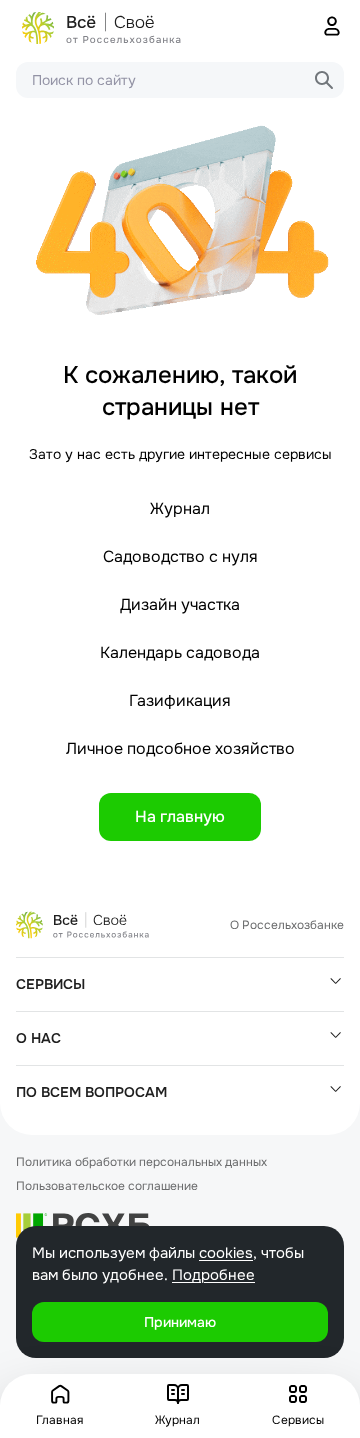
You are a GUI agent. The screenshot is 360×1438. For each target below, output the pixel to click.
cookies (226, 1253)
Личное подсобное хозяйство (180, 748)
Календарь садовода (180, 652)
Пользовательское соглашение (107, 1186)
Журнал (180, 508)
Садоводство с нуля (180, 556)
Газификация (180, 700)
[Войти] (332, 28)
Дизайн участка (180, 604)
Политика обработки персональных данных (141, 1162)
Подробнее (213, 1275)
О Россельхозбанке (287, 925)
